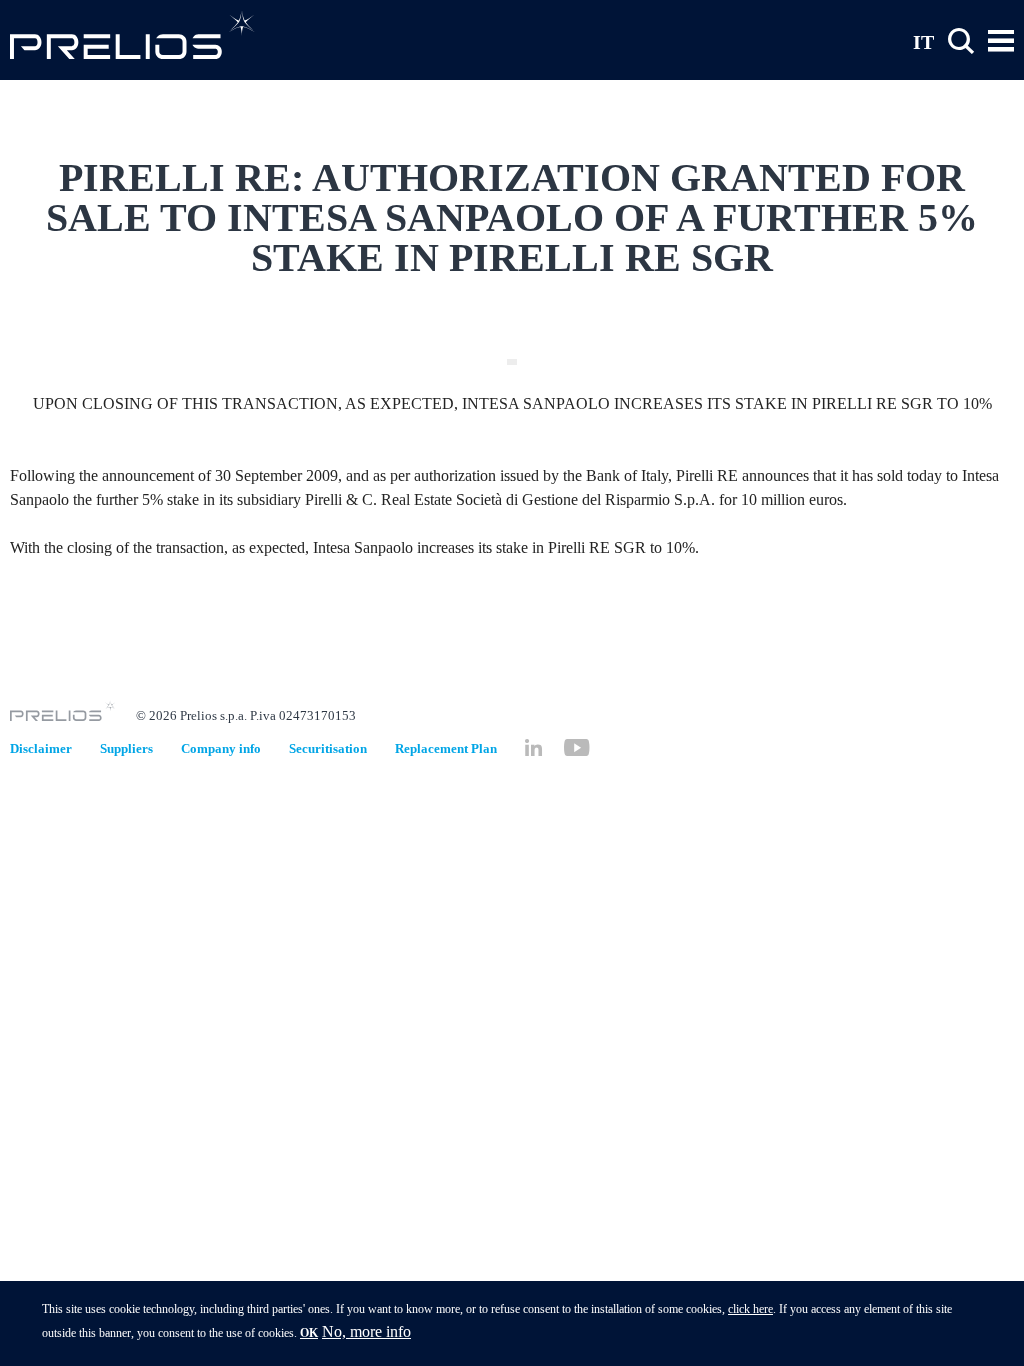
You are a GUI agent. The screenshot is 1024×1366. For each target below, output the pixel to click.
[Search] (961, 41)
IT (923, 41)
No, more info (366, 1331)
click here (750, 1309)
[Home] (132, 34)
